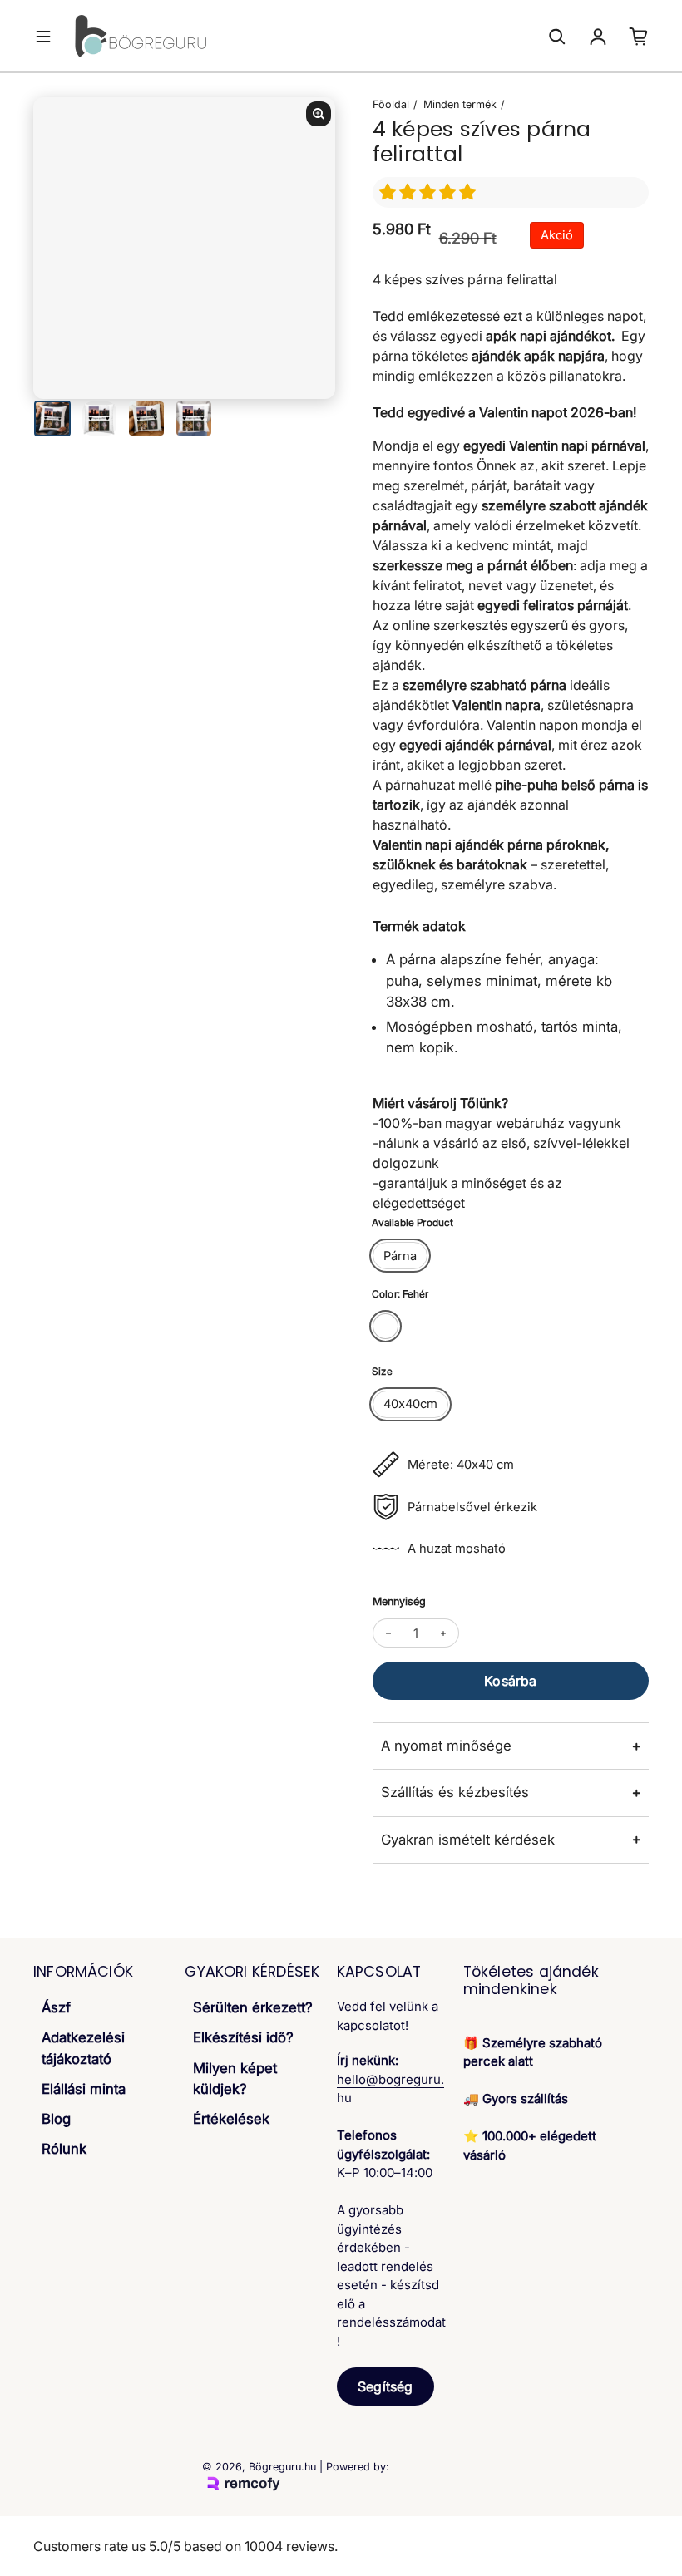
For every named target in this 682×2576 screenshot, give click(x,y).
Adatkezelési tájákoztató (83, 2048)
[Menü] (43, 37)
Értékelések (231, 2119)
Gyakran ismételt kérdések (468, 1840)
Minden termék (460, 104)
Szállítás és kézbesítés (455, 1792)
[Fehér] (385, 1326)
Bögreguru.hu (282, 2467)
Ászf (56, 2007)
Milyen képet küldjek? (235, 2079)
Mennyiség (399, 1601)
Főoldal (391, 104)
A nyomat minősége (446, 1746)
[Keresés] (557, 37)
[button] (430, 192)
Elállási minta (84, 2089)
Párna (400, 1256)
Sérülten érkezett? (253, 2007)
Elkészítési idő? (243, 2037)
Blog (56, 2119)
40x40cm (410, 1404)
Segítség (385, 2386)
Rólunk (64, 2149)
